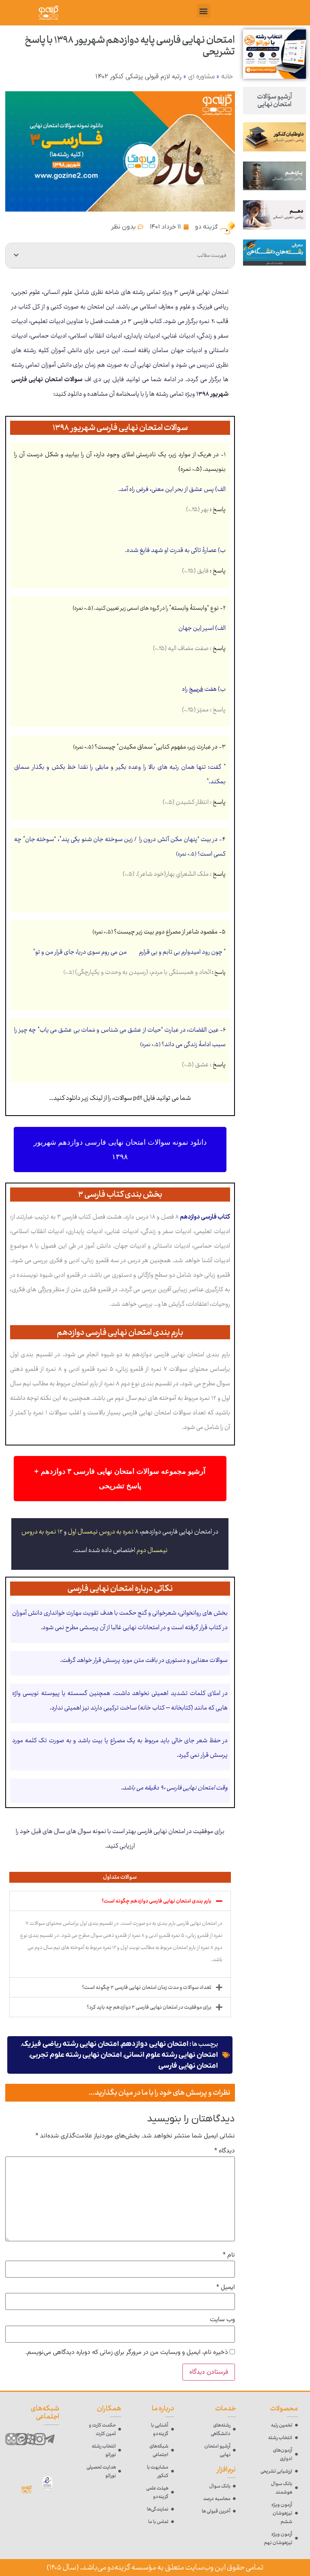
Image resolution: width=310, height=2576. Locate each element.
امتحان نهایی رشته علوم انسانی (171, 2055)
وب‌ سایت (222, 2320)
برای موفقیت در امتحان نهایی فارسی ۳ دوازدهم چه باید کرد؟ (149, 2007)
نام (229, 2255)
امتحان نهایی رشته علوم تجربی (76, 2055)
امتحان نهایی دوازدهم (155, 2044)
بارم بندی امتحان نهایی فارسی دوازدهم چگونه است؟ (157, 1901)
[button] (204, 11)
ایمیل (226, 2288)
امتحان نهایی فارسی (188, 2066)
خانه (227, 77)
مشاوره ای (201, 77)
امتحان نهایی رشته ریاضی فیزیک (70, 2044)
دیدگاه (225, 2151)
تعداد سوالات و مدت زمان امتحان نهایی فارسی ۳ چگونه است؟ (147, 1987)
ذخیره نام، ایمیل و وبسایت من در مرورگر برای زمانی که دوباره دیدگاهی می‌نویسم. (127, 2353)
